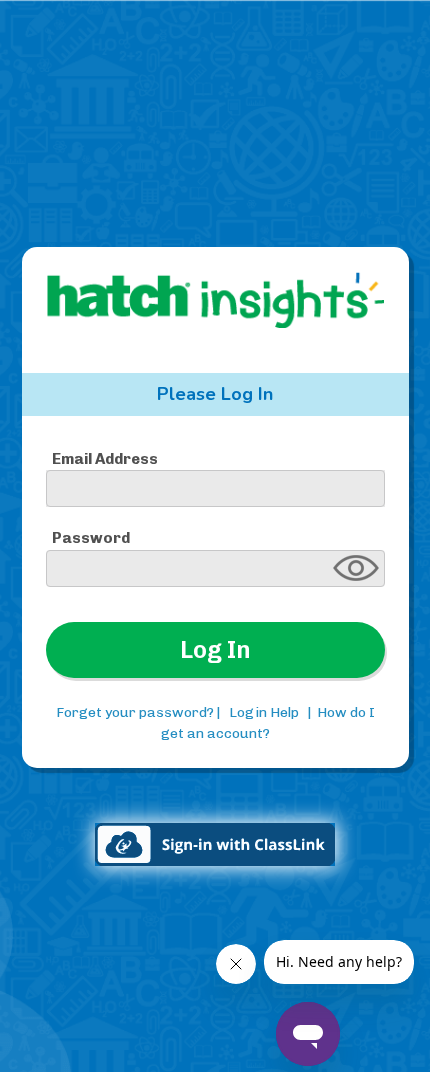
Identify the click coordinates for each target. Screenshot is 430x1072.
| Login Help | (264, 712)
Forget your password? (135, 712)
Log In (215, 649)
